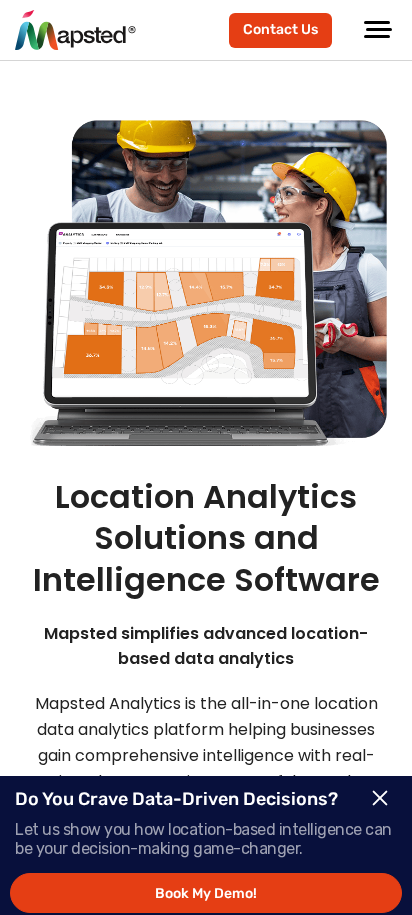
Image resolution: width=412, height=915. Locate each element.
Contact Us (280, 29)
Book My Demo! (206, 893)
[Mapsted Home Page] (75, 30)
